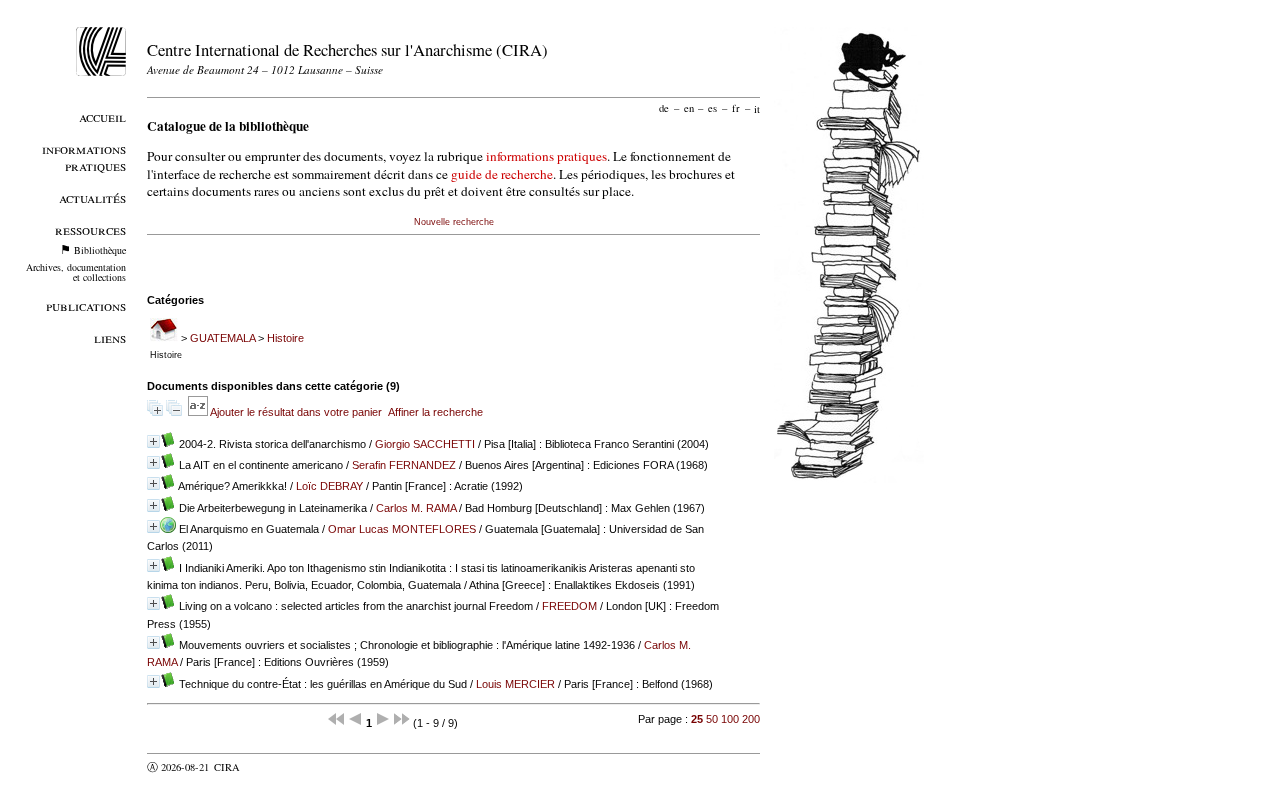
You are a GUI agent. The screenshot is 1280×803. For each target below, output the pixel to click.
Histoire (285, 338)
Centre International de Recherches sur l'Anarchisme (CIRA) (347, 49)
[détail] (153, 441)
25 (697, 719)
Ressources (90, 229)
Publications (86, 305)
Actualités (92, 197)
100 (730, 719)
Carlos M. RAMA (416, 508)
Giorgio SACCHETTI (425, 444)
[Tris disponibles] (199, 412)
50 (712, 719)
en (689, 108)
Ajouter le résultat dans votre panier (296, 412)
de (664, 108)
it (757, 108)
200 (751, 719)
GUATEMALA (222, 338)
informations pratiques (546, 156)
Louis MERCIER (515, 684)
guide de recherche (502, 174)
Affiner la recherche (435, 412)
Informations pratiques (84, 157)
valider (266, 767)
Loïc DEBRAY (329, 486)
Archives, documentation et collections (76, 272)
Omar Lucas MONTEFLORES (402, 529)
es (712, 108)
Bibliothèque (100, 250)
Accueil (102, 116)
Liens (110, 337)
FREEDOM (569, 606)
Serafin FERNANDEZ (404, 465)
